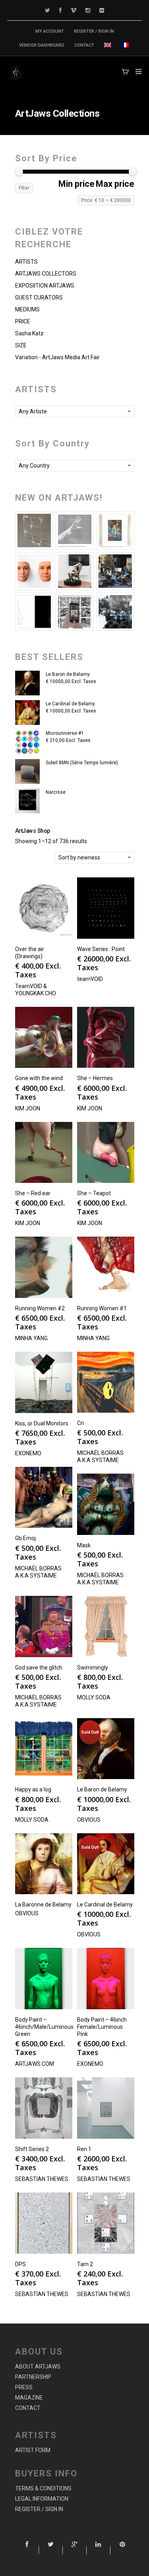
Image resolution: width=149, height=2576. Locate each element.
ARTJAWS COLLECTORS (46, 274)
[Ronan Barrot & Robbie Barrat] (115, 571)
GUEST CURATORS (39, 298)
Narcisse (56, 792)
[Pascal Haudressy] (34, 530)
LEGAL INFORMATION (42, 2499)
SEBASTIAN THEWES (42, 2179)
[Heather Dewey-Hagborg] (34, 571)
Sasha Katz (29, 333)
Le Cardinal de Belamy (70, 704)
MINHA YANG (31, 1338)
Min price (76, 184)
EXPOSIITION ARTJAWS (45, 286)
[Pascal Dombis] (115, 612)
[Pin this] (122, 2550)
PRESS (24, 2387)
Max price (115, 184)
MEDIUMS (27, 309)
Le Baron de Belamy (68, 674)
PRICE (23, 321)
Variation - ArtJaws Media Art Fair (57, 357)
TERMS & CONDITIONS (43, 2488)
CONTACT (84, 45)
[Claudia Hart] (75, 571)
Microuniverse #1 (65, 733)
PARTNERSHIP (33, 2377)
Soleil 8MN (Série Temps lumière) (82, 763)
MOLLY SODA (94, 1697)
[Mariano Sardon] (34, 612)
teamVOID (90, 979)
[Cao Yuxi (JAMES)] (75, 612)
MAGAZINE (29, 2398)
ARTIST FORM (33, 2450)
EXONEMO (28, 1453)
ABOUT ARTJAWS (38, 2367)
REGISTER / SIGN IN (94, 31)
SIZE (21, 345)
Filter (24, 188)
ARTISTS (26, 262)
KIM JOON (28, 1108)
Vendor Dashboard (42, 45)
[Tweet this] (51, 2550)
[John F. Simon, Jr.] (115, 530)
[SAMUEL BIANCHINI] (75, 530)
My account (50, 31)
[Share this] (27, 2550)
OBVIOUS (89, 1820)
